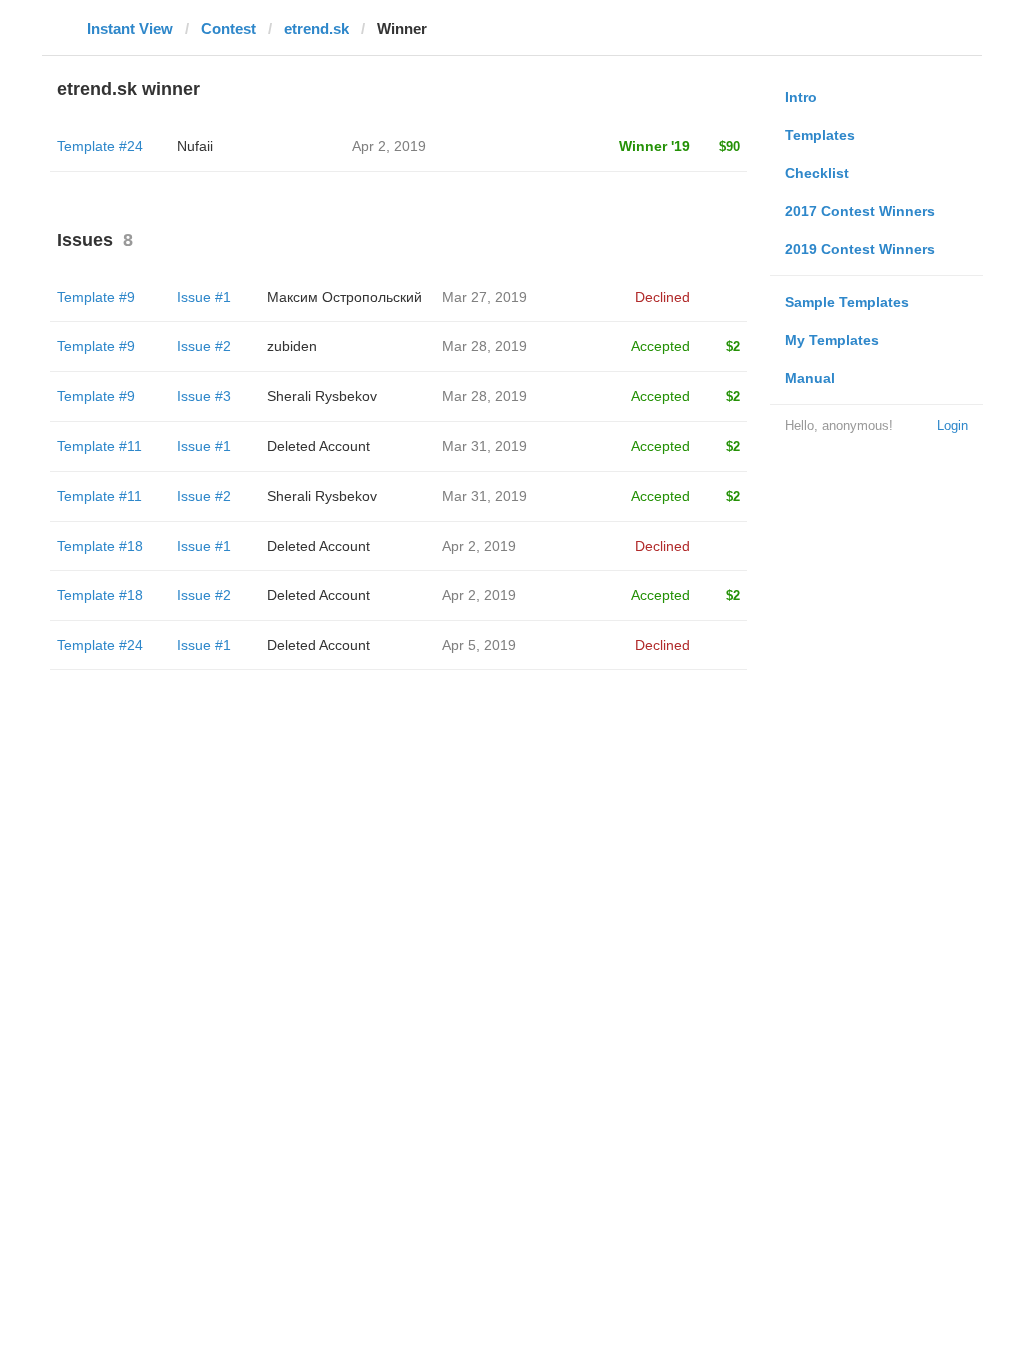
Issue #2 (204, 346)
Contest (228, 28)
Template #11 (99, 446)
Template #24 (100, 146)
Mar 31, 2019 (484, 446)
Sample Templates (847, 302)
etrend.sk (316, 28)
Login (952, 425)
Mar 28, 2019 (484, 346)
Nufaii (195, 146)
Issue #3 (204, 396)
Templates (820, 135)
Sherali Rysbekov (322, 396)
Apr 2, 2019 (479, 546)
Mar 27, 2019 (484, 297)
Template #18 (100, 546)
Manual (810, 378)
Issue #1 (204, 297)
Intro (801, 97)
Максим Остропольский (344, 297)
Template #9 (96, 297)
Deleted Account (318, 446)
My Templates (832, 340)
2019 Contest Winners (860, 249)
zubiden (292, 346)
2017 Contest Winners (860, 211)
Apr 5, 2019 (479, 645)
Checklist (817, 173)
